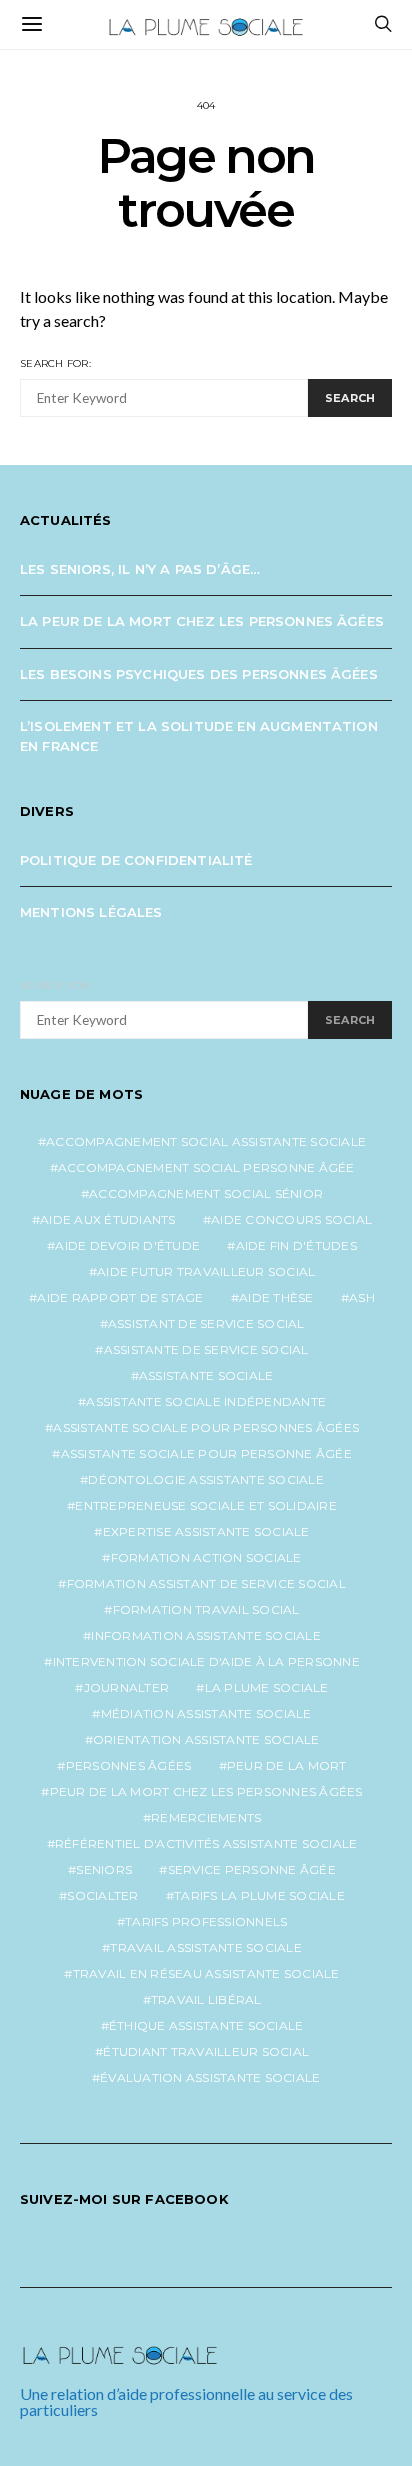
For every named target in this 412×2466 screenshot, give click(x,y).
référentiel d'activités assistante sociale (206, 1843)
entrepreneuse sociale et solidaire (206, 1505)
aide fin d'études (296, 1245)
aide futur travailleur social (206, 1271)
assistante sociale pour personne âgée (206, 1453)
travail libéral (206, 1999)
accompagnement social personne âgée (206, 1167)
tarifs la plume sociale (259, 1895)
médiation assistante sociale (206, 1713)
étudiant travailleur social (206, 2051)
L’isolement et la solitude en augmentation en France (199, 736)
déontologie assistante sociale (206, 1479)
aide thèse (276, 1297)
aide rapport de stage (120, 1297)
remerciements (206, 1817)
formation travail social (206, 1609)
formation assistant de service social (206, 1583)
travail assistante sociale (206, 1947)
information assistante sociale (206, 1635)
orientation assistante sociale (206, 1739)
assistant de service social (206, 1323)
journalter (127, 1687)
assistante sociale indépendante (206, 1401)
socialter (102, 1895)
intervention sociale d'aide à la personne (206, 1661)
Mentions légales (91, 912)
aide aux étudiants (108, 1219)
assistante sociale (206, 1375)
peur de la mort (287, 1765)
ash (362, 1297)
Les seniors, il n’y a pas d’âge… (140, 569)
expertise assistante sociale (206, 1531)
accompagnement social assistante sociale (206, 1141)
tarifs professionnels (206, 1921)
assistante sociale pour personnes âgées (206, 1427)
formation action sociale (206, 1557)
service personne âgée (252, 1869)
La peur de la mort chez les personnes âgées (202, 621)
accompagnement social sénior (206, 1193)
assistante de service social (206, 1349)
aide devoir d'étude (127, 1245)
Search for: (55, 363)
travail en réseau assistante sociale (206, 1973)
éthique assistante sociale (206, 2025)
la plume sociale (267, 1687)
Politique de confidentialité (136, 860)
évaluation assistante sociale (210, 2077)
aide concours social (291, 1219)
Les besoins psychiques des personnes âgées (199, 674)
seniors (104, 1869)
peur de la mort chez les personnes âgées (206, 1791)
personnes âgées (129, 1765)
